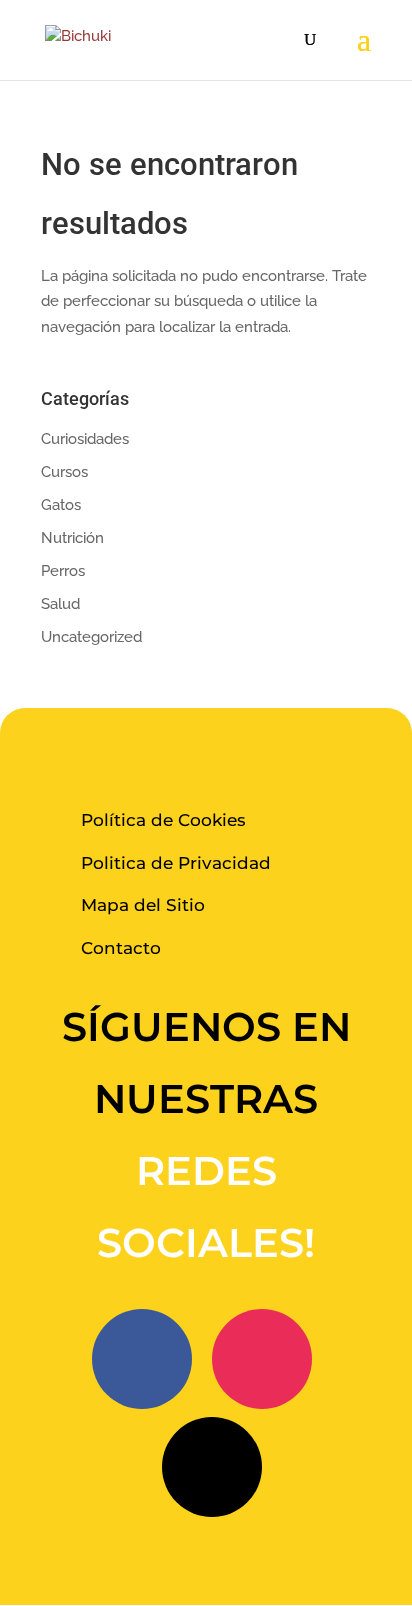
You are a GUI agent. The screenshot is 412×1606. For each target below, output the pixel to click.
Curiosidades (85, 439)
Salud (60, 604)
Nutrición (72, 538)
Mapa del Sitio (143, 905)
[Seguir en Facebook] (142, 1359)
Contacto (121, 948)
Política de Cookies (163, 820)
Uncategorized (91, 637)
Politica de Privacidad (176, 863)
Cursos (64, 472)
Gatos (61, 505)
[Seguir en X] (212, 1467)
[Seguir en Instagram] (262, 1359)
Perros (63, 571)
